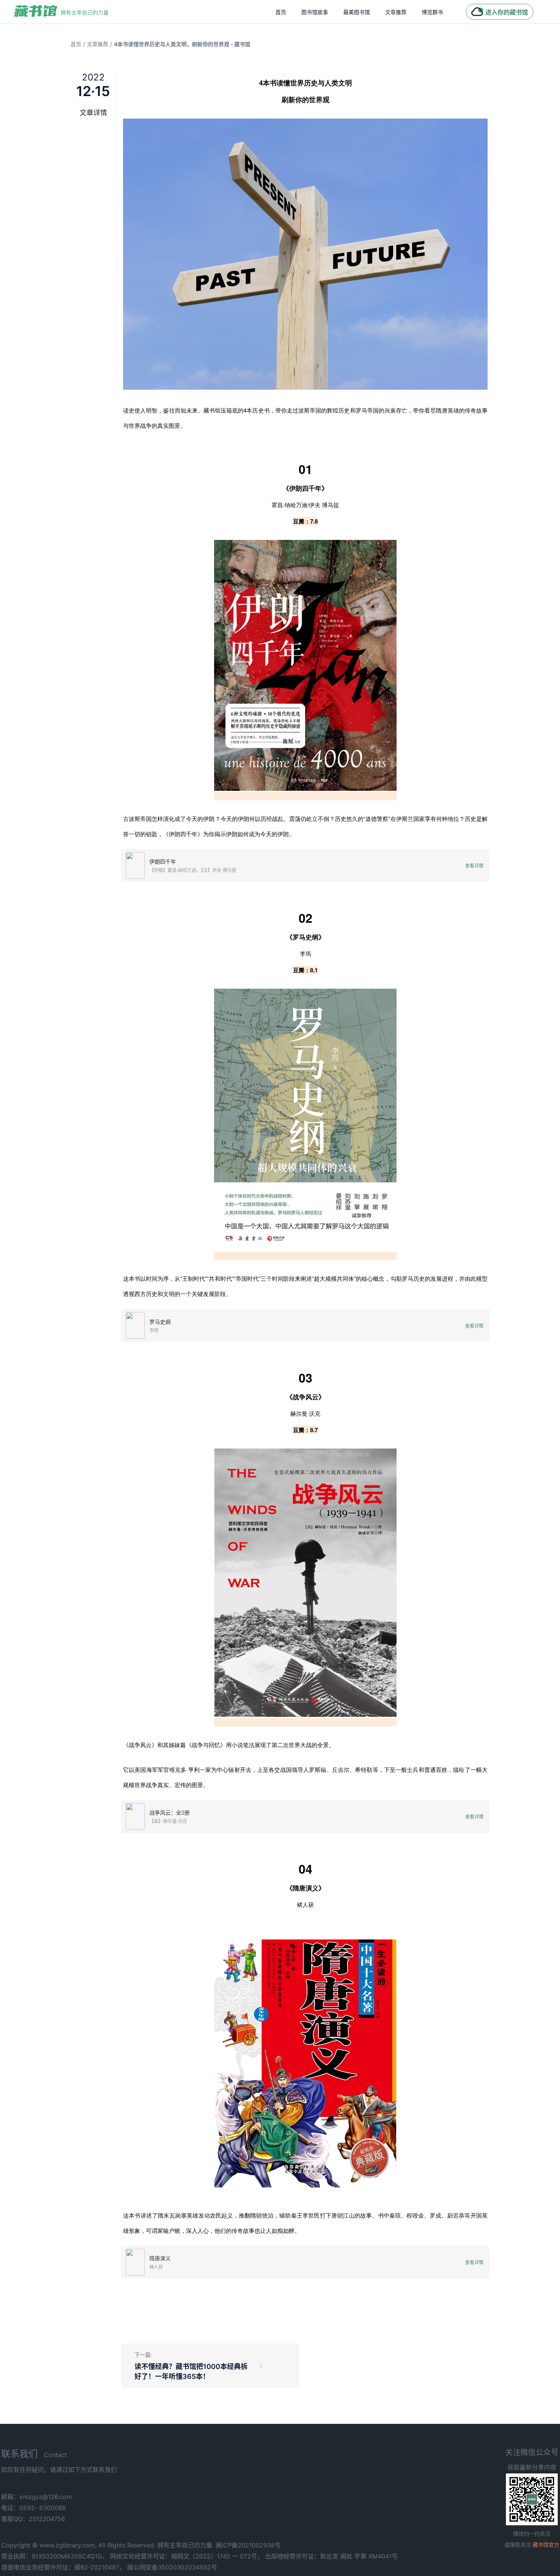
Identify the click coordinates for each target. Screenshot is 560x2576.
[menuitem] (281, 12)
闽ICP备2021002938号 (248, 2545)
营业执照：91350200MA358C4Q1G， (55, 2556)
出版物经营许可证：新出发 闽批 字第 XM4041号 (331, 2556)
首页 (281, 12)
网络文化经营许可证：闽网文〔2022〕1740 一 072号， (187, 2556)
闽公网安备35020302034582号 (172, 2567)
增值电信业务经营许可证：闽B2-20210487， (63, 2567)
